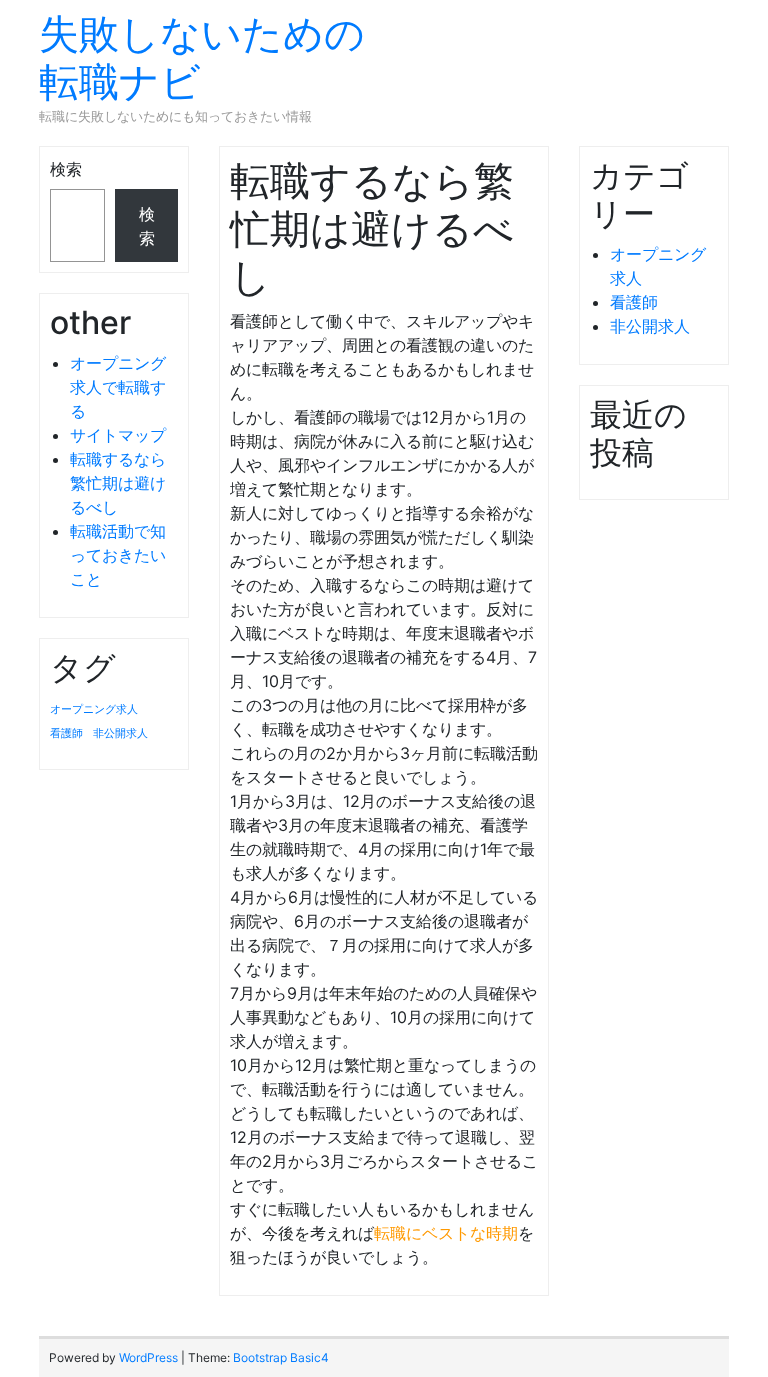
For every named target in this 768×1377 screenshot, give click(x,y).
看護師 (66, 733)
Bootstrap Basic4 (281, 1357)
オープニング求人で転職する (118, 387)
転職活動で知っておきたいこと (118, 555)
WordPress (148, 1357)
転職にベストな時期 (446, 1233)
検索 (66, 169)
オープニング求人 (94, 709)
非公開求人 (120, 733)
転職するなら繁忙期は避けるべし (118, 483)
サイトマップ (118, 435)
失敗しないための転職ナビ (202, 57)
